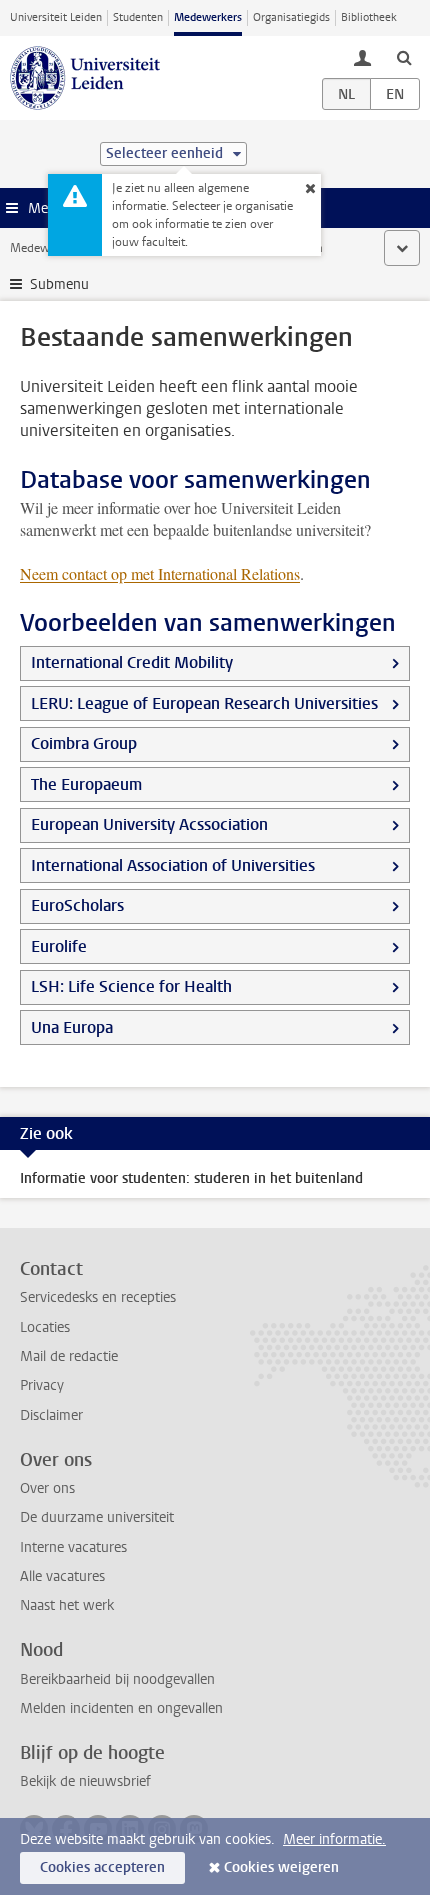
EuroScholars (77, 905)
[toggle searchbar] (404, 57)
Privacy (42, 1385)
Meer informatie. (334, 1839)
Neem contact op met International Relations (160, 573)
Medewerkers (208, 17)
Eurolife (59, 946)
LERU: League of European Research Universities (204, 703)
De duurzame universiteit (97, 1517)
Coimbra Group (84, 743)
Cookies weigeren (281, 1867)
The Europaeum (86, 784)
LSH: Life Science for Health (131, 986)
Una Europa (72, 1027)
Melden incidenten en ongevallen (121, 1708)
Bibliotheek (369, 17)
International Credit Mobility (132, 662)
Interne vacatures (73, 1547)
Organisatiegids (291, 17)
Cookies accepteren (102, 1867)
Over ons (47, 1488)
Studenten (138, 17)
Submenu (59, 284)
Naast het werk (67, 1605)
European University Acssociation (149, 824)
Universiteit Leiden (56, 17)
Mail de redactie (69, 1356)
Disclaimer (51, 1415)
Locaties (45, 1327)
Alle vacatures (62, 1576)
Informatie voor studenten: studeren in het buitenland (191, 1178)
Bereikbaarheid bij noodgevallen (117, 1679)
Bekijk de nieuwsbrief (85, 1781)
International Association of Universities (173, 865)
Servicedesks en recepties (98, 1297)
